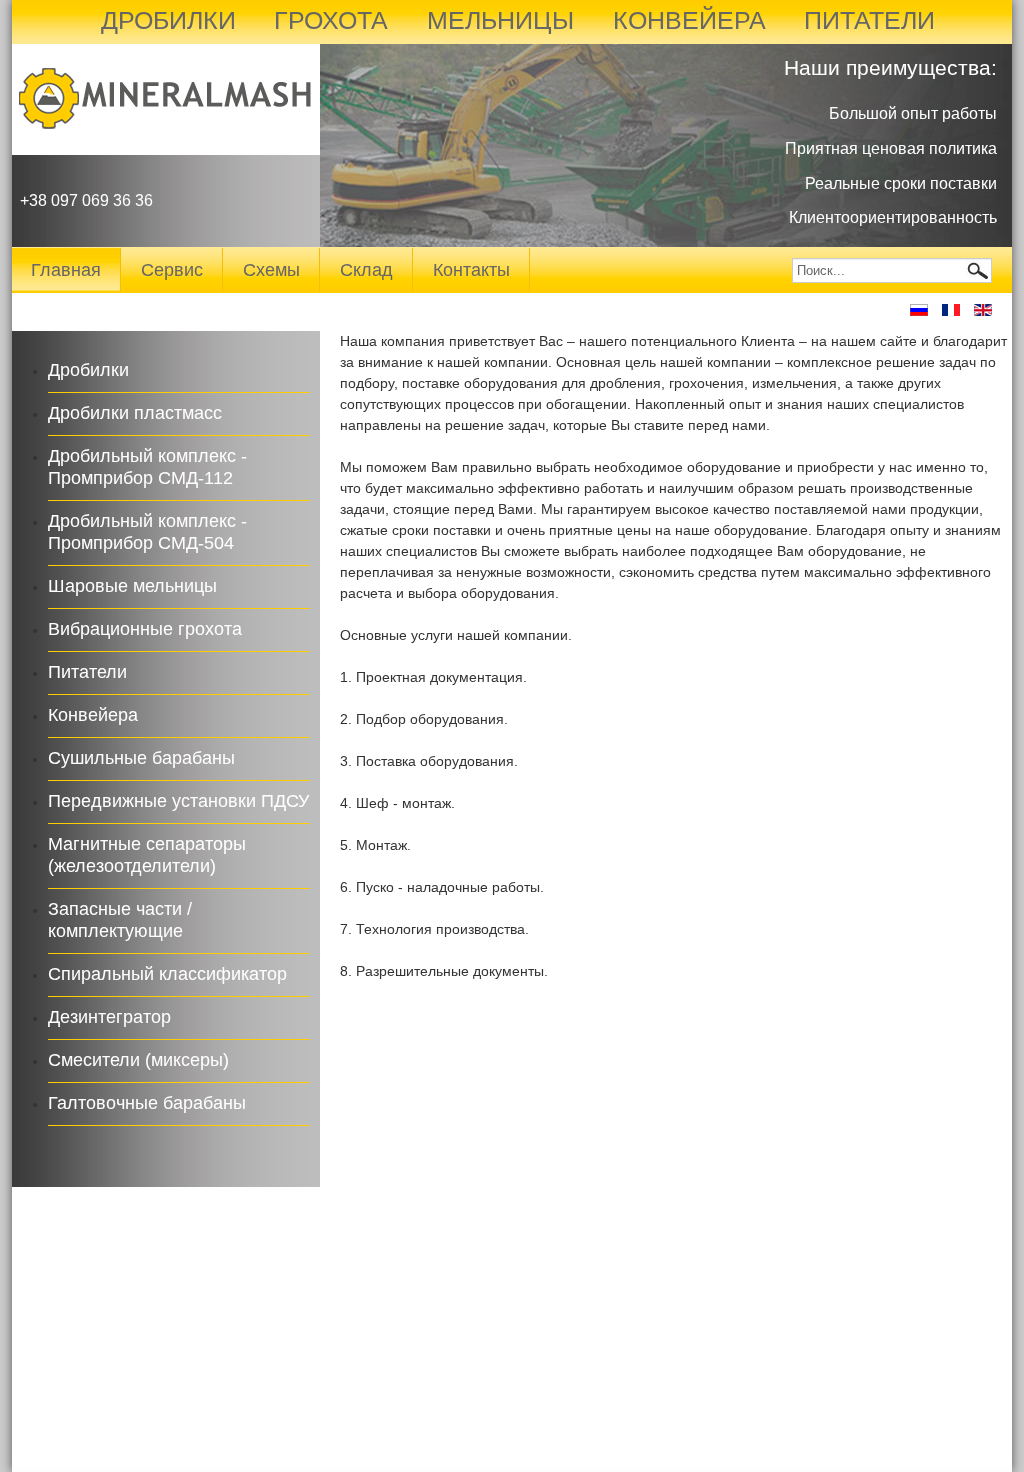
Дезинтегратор (109, 1017)
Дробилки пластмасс (135, 413)
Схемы (271, 270)
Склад (366, 270)
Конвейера (93, 715)
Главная (66, 270)
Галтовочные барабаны (147, 1103)
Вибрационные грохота (145, 629)
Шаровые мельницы (132, 586)
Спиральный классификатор (167, 974)
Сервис (172, 270)
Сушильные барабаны (141, 758)
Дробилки (88, 370)
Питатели (87, 672)
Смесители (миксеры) (138, 1060)
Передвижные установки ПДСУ (178, 801)
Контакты (471, 270)
